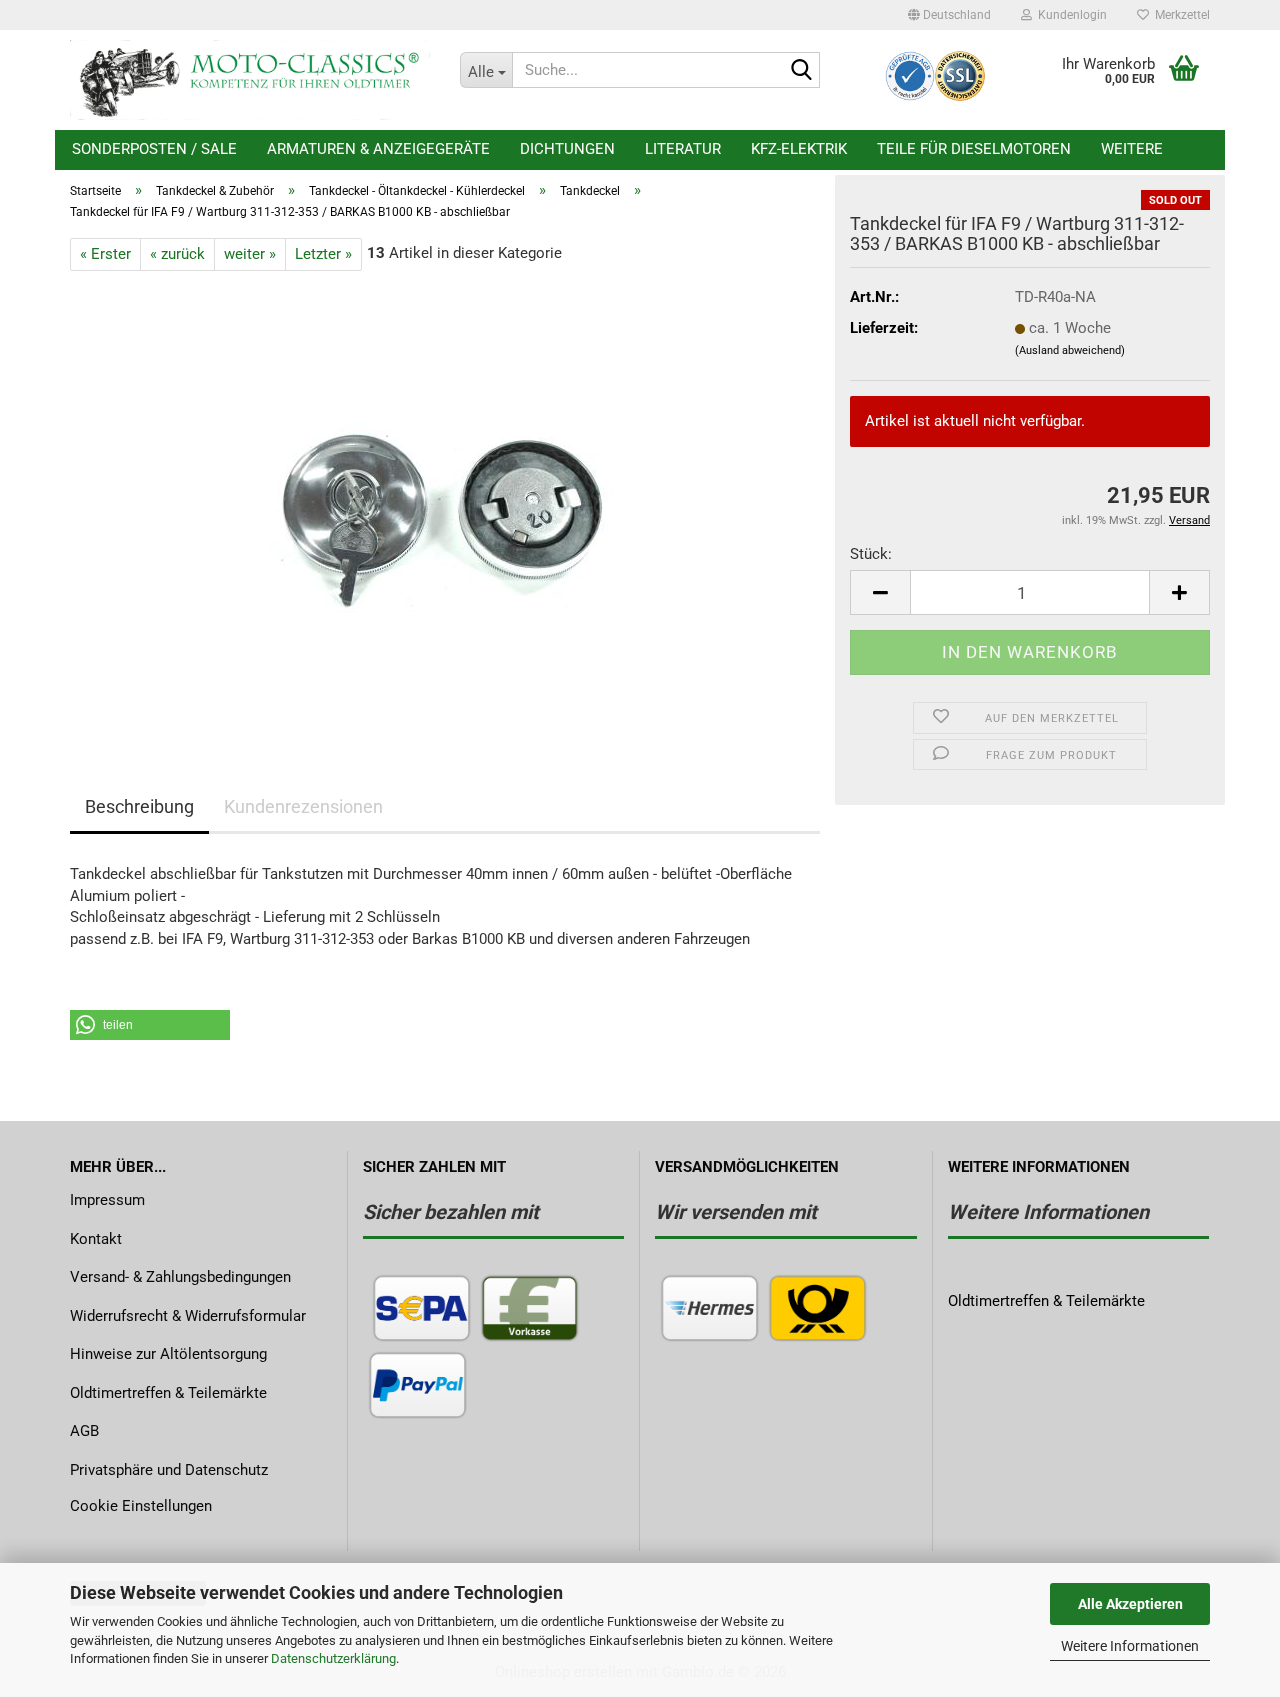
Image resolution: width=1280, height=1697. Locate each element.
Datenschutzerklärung (333, 1658)
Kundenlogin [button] (1069, 15)
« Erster (105, 254)
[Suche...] (801, 71)
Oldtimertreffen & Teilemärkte (168, 1393)
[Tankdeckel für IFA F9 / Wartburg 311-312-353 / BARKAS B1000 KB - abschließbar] (445, 495)
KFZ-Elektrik (799, 149)
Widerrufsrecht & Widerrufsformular (188, 1316)
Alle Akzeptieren (1130, 1604)
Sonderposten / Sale (154, 149)
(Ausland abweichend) (1070, 350)
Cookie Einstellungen (141, 1506)
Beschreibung (139, 806)
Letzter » (323, 254)
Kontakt (96, 1239)
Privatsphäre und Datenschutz (169, 1470)
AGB (84, 1431)
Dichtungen (567, 149)
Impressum (107, 1200)
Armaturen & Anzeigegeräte (378, 149)
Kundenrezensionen (303, 806)
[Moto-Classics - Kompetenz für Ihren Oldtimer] (250, 80)
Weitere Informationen (1130, 1646)
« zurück (177, 254)
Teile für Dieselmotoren (974, 149)
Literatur (683, 149)
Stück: (871, 554)
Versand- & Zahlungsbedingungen (180, 1277)
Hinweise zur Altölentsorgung (168, 1354)
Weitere (1132, 149)
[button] (949, 15)
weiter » (250, 254)
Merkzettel (1179, 15)
